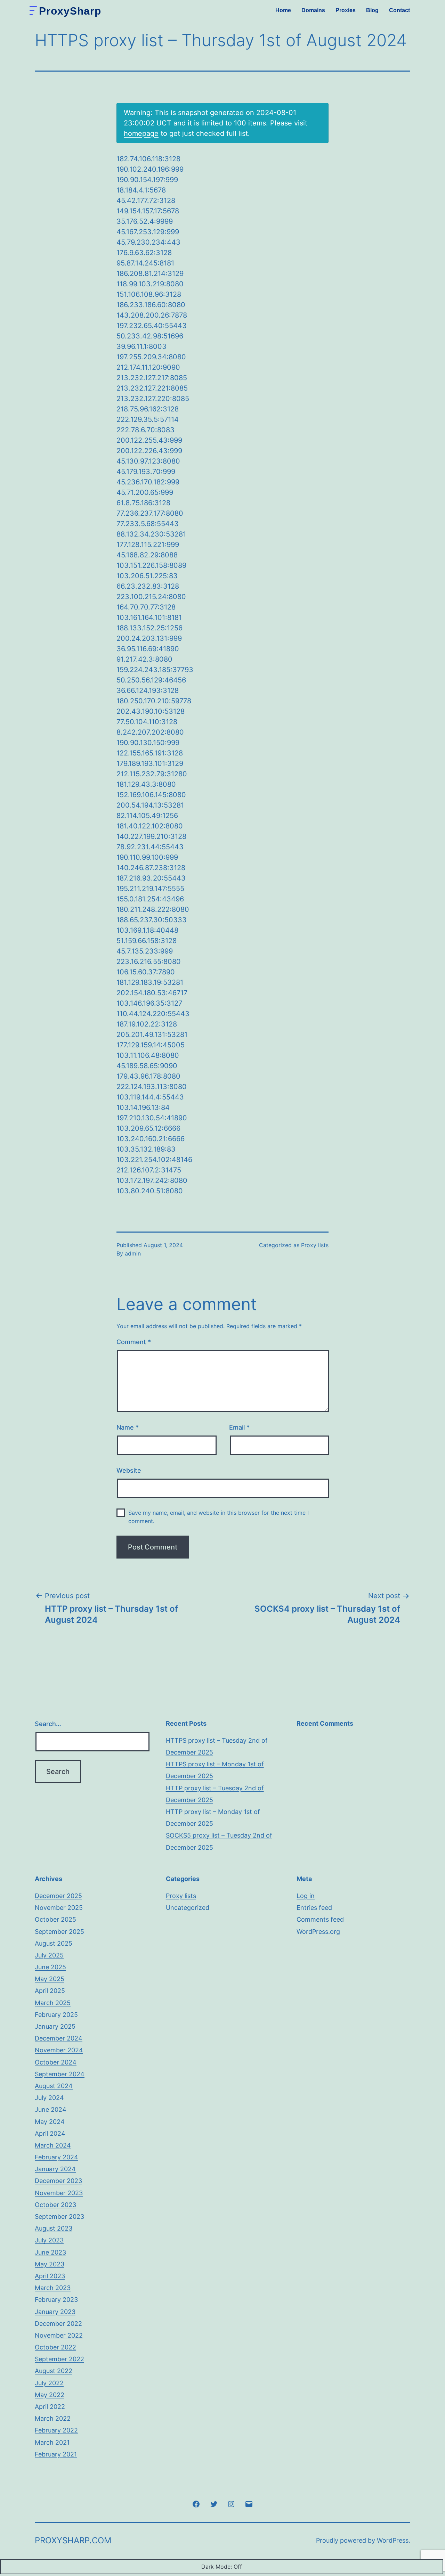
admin (133, 1253)
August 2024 (54, 2086)
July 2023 (49, 2240)
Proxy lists (315, 1245)
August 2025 (54, 1943)
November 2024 (59, 2050)
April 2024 (50, 2133)
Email (239, 1427)
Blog (372, 10)
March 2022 (53, 2418)
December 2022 (58, 2324)
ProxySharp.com (73, 2540)
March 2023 (53, 2288)
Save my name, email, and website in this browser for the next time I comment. (219, 1517)
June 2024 (51, 2109)
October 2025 (55, 1919)
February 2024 (56, 2157)
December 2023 (58, 2181)
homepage (141, 133)
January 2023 (55, 2312)
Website (129, 1470)
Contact (399, 10)
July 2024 (49, 2098)
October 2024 (56, 2062)
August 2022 (54, 2371)
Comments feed (320, 1919)
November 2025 (59, 1908)
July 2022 (49, 2383)
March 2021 (52, 2442)
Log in (306, 1896)
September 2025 (59, 1932)
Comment (134, 1342)
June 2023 (50, 2252)
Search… (48, 1724)
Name (128, 1427)
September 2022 (59, 2359)
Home (283, 10)
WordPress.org (318, 1932)
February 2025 (56, 2015)
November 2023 (59, 2193)
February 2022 (56, 2430)
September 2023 (59, 2217)
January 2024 (55, 2169)
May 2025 (50, 1979)
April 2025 (50, 1991)
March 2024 (53, 2145)
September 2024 (60, 2074)
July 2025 (49, 1955)
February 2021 (56, 2454)
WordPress (393, 2540)
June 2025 (50, 1967)
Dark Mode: (217, 2567)
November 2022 (59, 2335)
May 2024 (50, 2122)
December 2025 (58, 1896)
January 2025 (55, 2026)
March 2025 (53, 2003)
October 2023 (55, 2205)
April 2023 (50, 2276)
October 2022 (55, 2347)
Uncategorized (188, 1908)
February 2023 (56, 2300)
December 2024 (59, 2038)
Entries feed (314, 1908)
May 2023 (50, 2264)
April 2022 (50, 2407)
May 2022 (50, 2395)
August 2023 (54, 2228)
